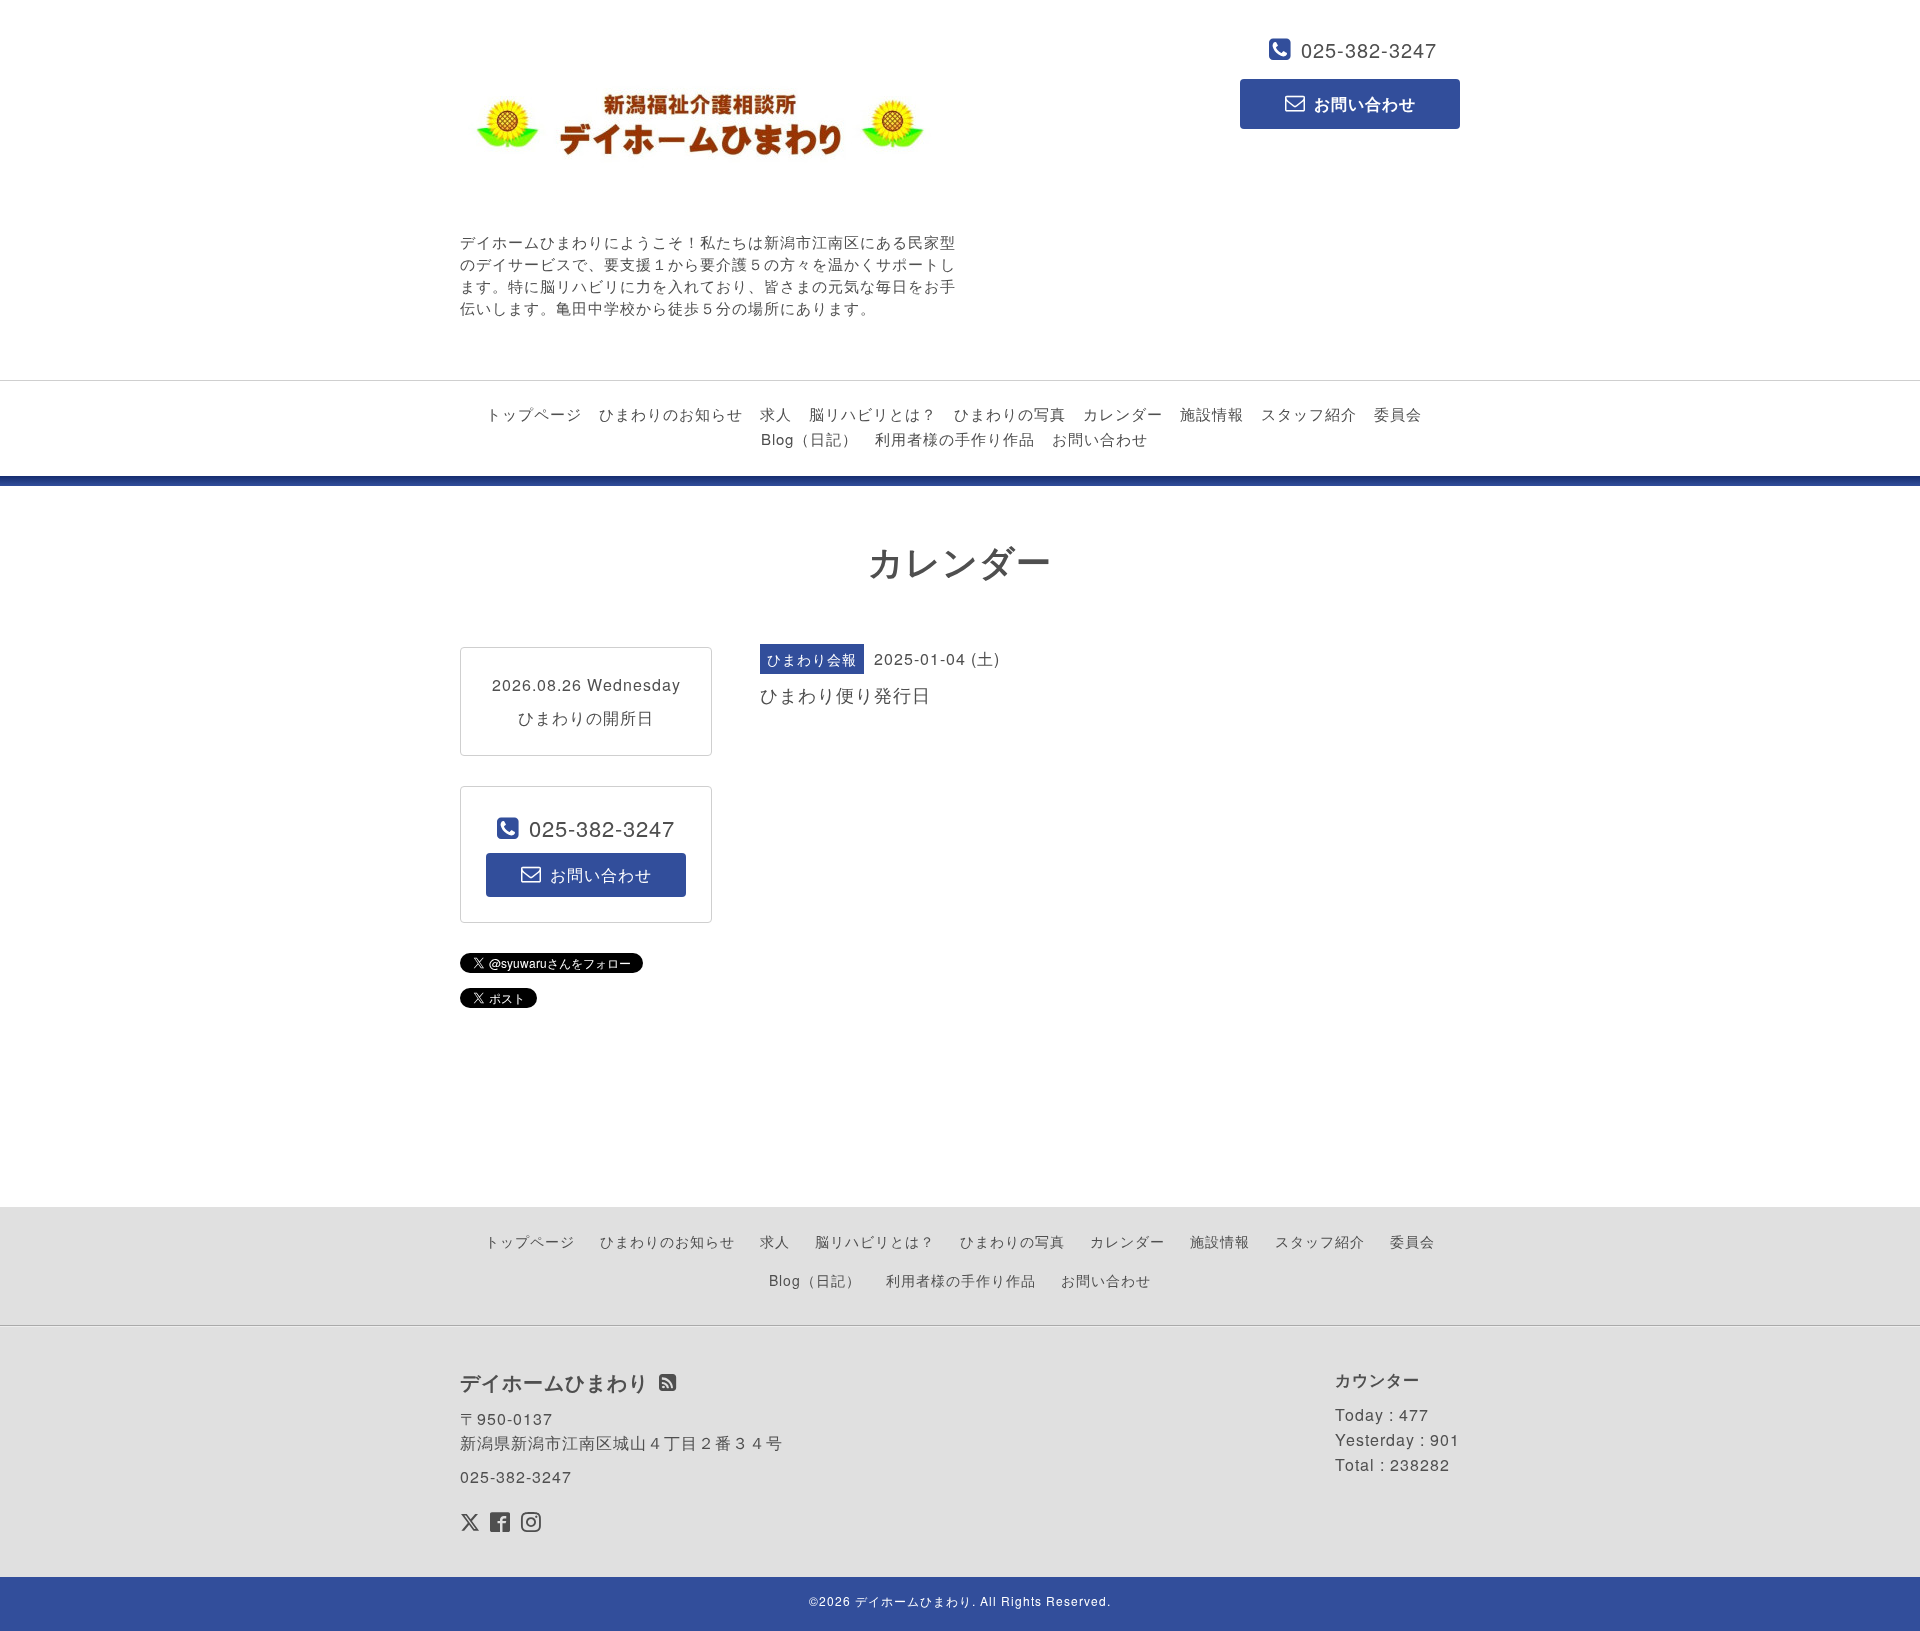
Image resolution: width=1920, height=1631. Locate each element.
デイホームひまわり (913, 1600)
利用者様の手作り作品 (955, 438)
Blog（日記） (809, 438)
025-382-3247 (1369, 49)
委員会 (1398, 413)
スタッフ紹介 (1309, 413)
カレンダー (1123, 413)
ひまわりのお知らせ (671, 413)
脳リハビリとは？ (873, 413)
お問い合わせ (1100, 438)
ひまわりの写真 (1010, 413)
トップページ (534, 413)
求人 (776, 413)
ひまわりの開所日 (586, 717)
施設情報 (1212, 413)
